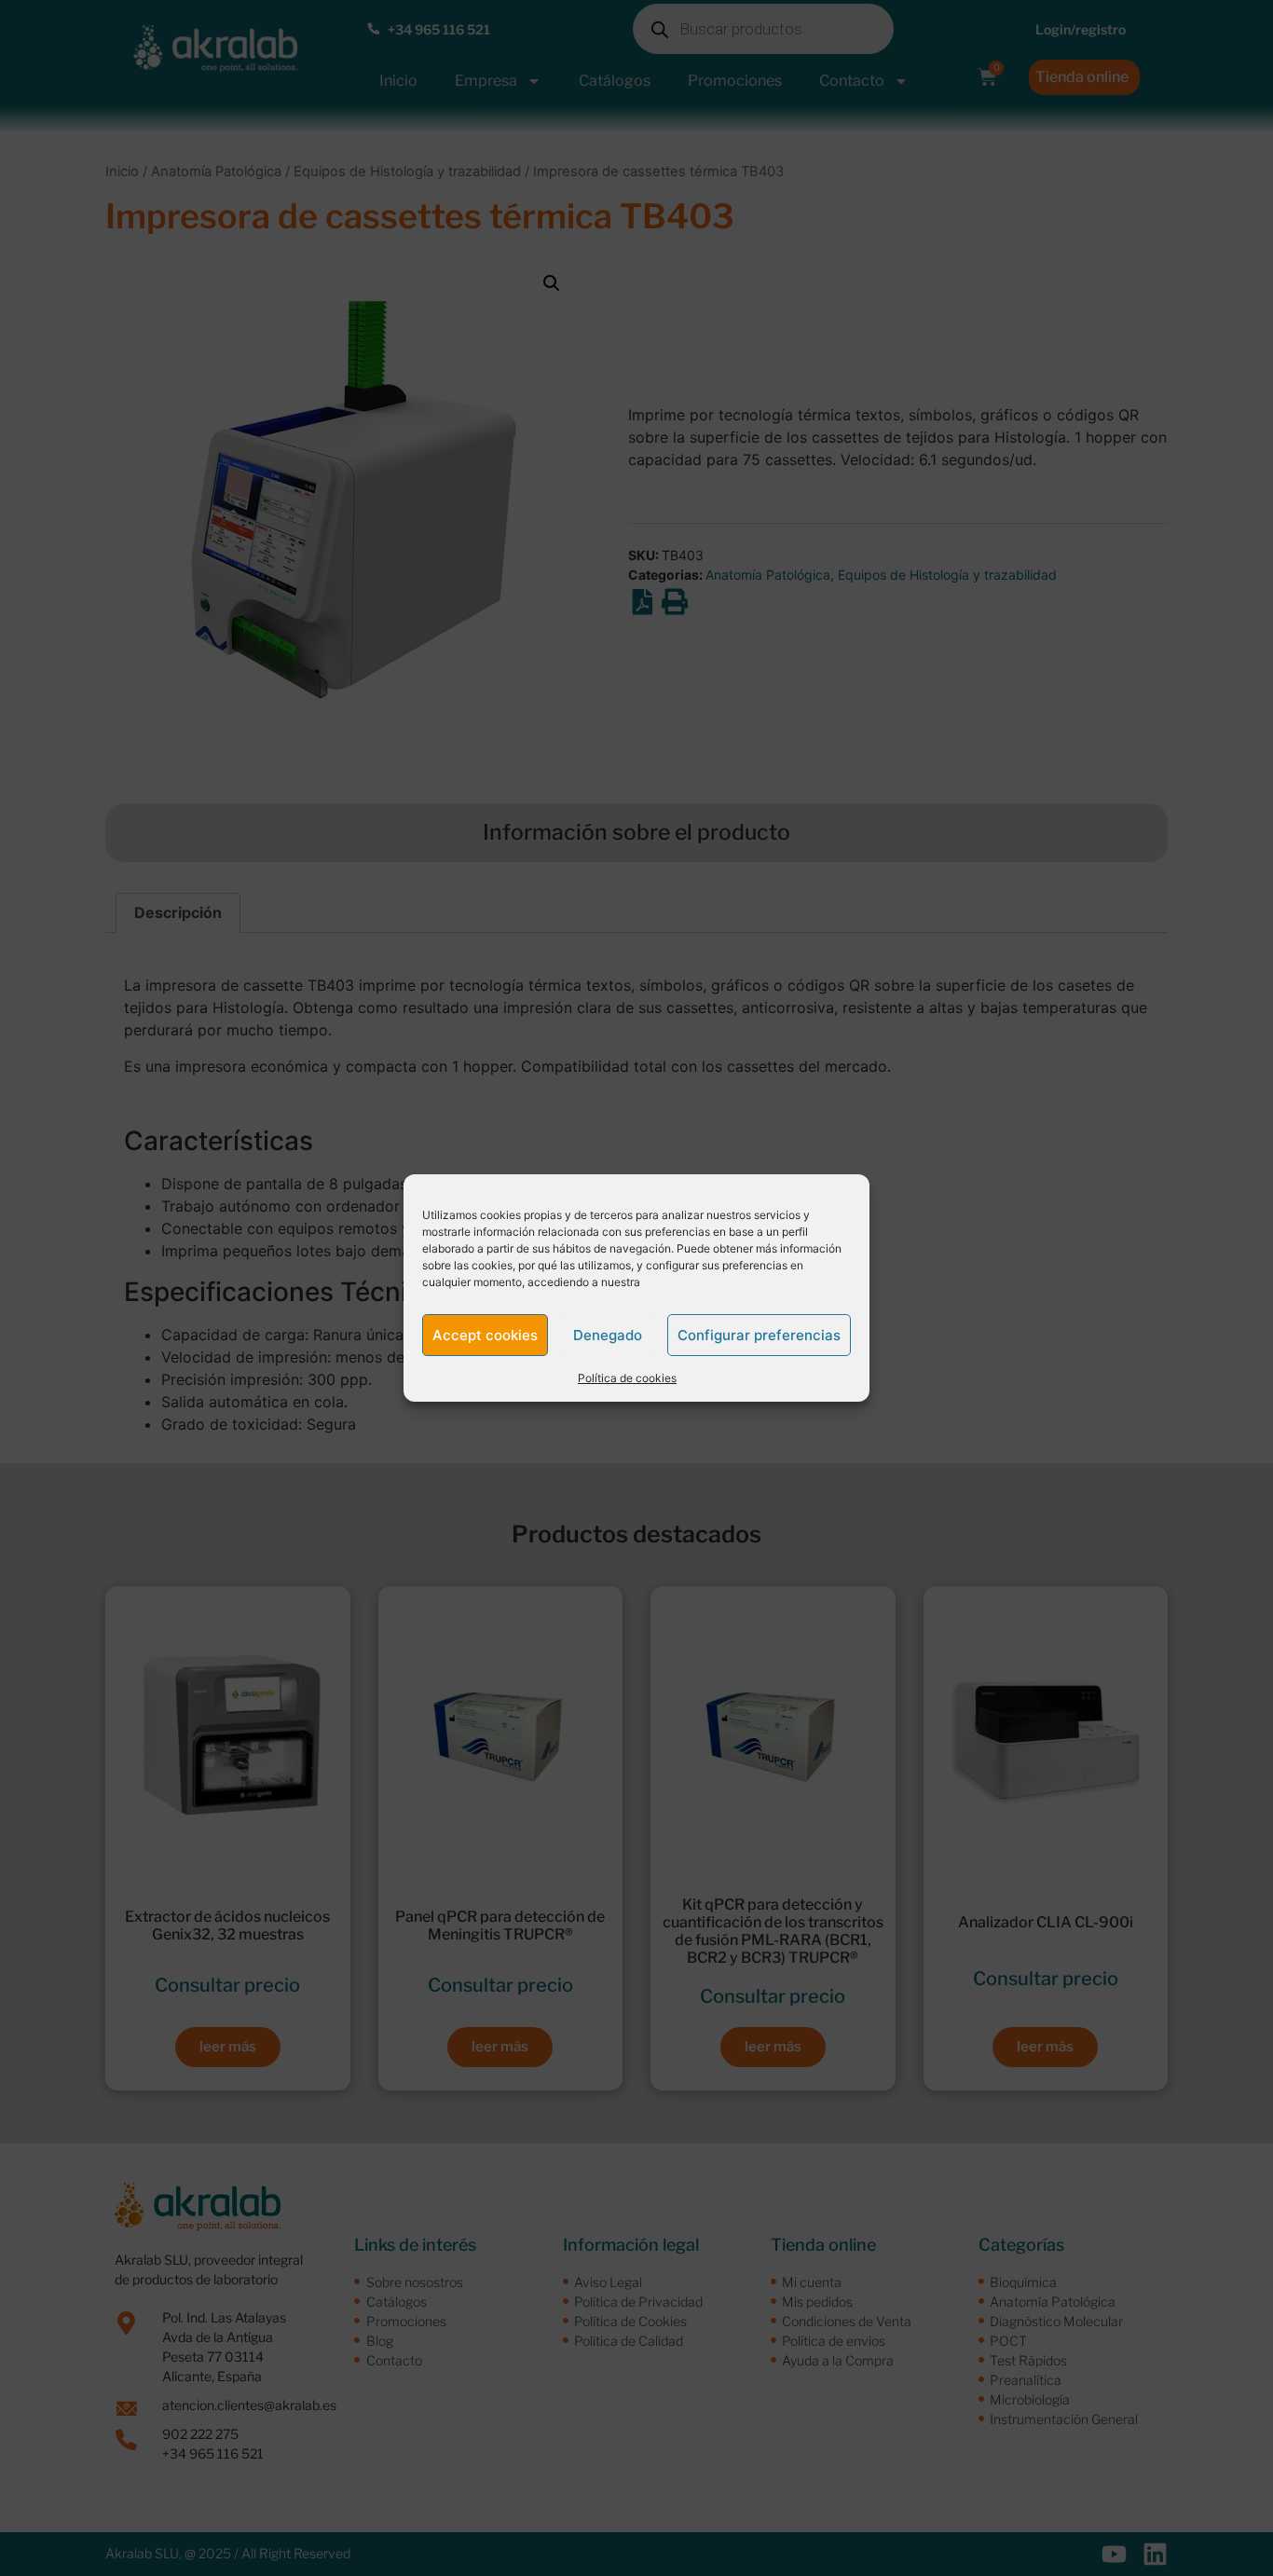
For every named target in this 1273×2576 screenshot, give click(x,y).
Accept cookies (485, 1335)
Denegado (608, 1335)
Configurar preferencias (759, 1335)
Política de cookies (627, 1378)
